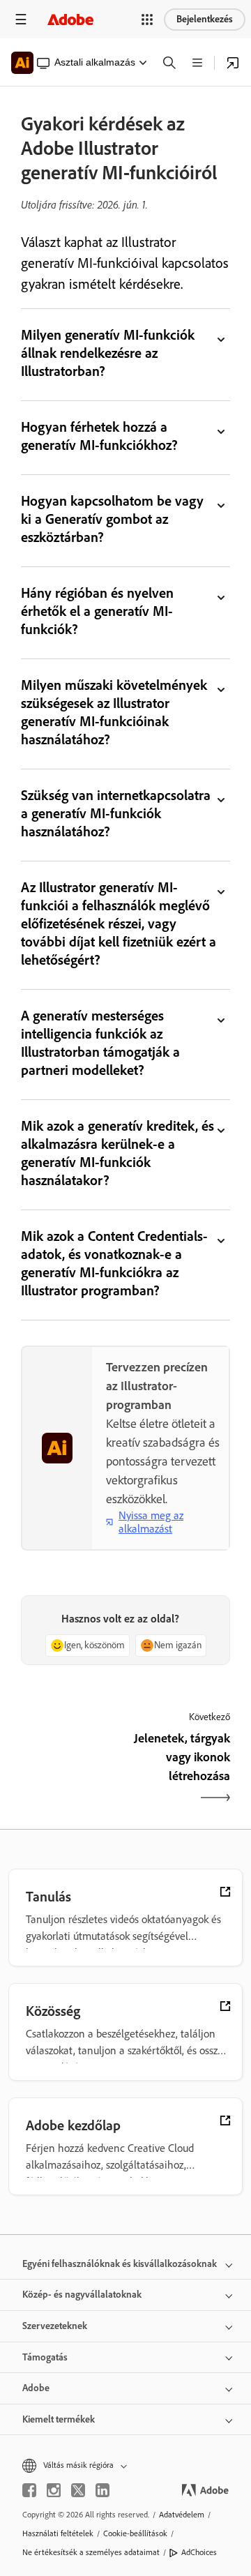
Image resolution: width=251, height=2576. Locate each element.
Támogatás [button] (45, 2357)
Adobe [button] (36, 2388)
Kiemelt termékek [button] (59, 2419)
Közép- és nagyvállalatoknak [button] (82, 2295)
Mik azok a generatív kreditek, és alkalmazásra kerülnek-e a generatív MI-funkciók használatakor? (117, 1153)
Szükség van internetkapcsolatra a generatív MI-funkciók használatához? (116, 813)
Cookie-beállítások (135, 2533)
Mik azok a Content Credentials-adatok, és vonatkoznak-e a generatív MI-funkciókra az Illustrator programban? (114, 1263)
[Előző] (71, 1769)
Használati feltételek (58, 2533)
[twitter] (78, 2490)
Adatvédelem (182, 2515)
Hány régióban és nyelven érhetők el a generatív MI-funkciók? (97, 611)
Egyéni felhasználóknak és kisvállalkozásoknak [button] (120, 2264)
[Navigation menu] (21, 19)
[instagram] (54, 2490)
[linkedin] (102, 2490)
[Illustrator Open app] (233, 63)
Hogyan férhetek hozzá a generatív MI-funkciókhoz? (99, 436)
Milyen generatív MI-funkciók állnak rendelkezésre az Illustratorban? (108, 353)
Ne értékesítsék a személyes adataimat (91, 2552)
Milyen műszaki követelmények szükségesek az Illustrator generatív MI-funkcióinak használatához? (114, 712)
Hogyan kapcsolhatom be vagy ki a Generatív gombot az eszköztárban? (112, 519)
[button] (147, 20)
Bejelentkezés (205, 19)
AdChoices (199, 2552)
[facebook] (29, 2490)
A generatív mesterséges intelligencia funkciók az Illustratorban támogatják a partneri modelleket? (100, 1043)
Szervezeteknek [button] (55, 2326)
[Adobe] (70, 19)
